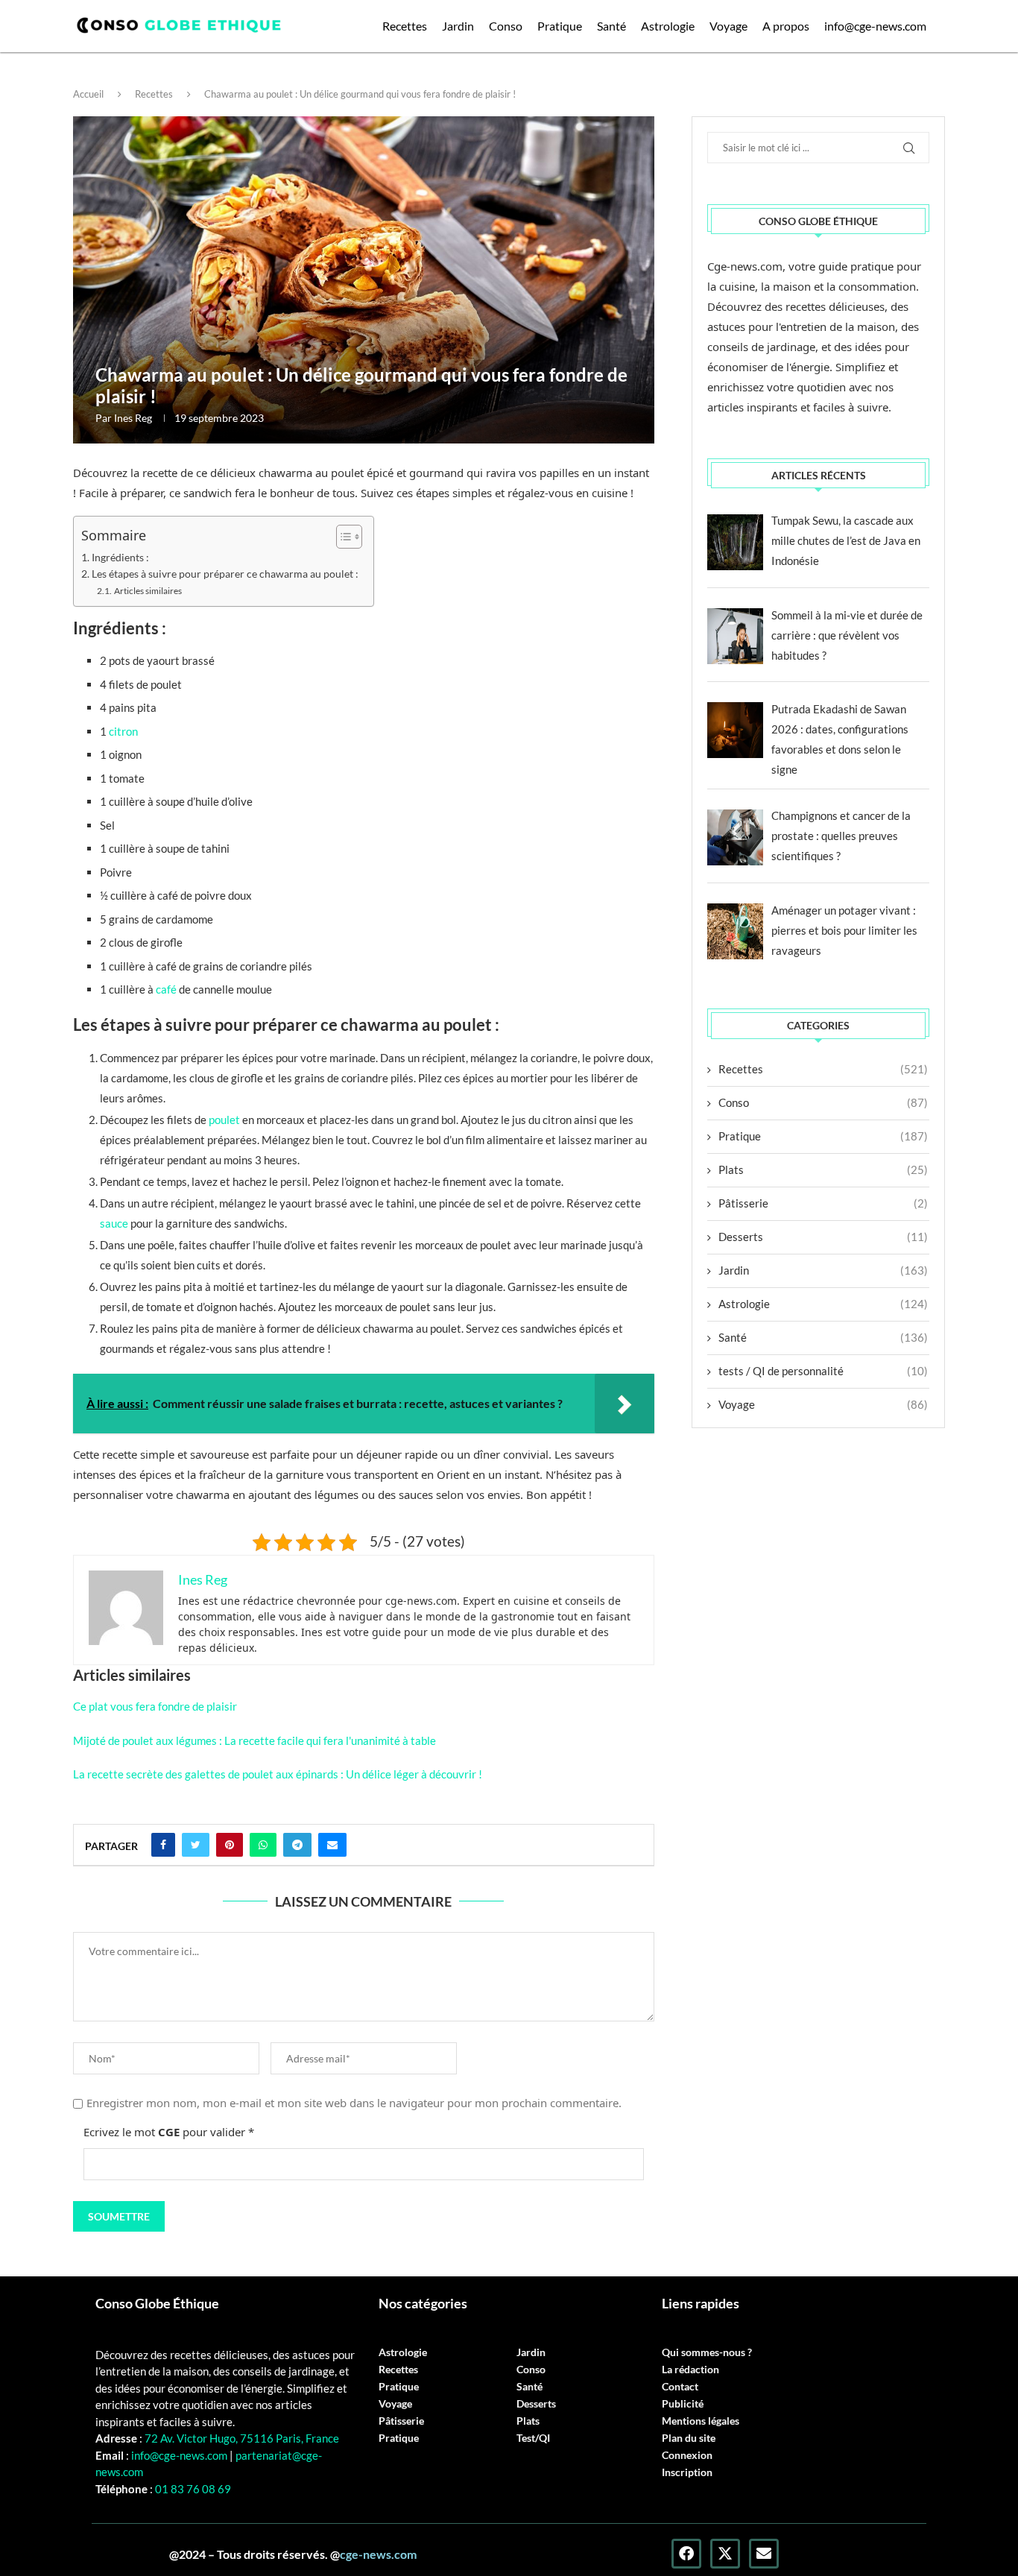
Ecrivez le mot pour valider (169, 2132)
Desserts (823, 1237)
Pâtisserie (823, 1203)
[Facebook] (686, 2554)
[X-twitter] (725, 2554)
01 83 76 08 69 (192, 2489)
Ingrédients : (120, 558)
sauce (114, 1223)
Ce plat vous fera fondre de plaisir (155, 1706)
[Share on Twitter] (196, 1845)
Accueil (88, 94)
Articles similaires (148, 591)
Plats (823, 1169)
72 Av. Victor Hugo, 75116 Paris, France (242, 2438)
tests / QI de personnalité (823, 1371)
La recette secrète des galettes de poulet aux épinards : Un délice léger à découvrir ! (278, 1774)
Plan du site (689, 2438)
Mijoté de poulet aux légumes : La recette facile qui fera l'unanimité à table (255, 1740)
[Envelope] (764, 2554)
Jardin (458, 26)
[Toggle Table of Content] (342, 537)
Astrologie (668, 26)
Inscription (687, 2472)
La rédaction (690, 2370)
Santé (611, 26)
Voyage (728, 26)
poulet (224, 1120)
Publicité (683, 2404)
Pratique (560, 26)
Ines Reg (133, 418)
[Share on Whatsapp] (263, 1845)
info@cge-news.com (875, 26)
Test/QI (533, 2438)
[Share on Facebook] (163, 1845)
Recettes (405, 26)
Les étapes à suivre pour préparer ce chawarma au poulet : (225, 574)
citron (122, 731)
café (166, 989)
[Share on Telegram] (297, 1845)
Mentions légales (701, 2421)
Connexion (687, 2455)
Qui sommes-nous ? (707, 2352)
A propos (786, 26)
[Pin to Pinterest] (230, 1845)
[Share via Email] (332, 1845)
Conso (506, 26)
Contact (680, 2387)
